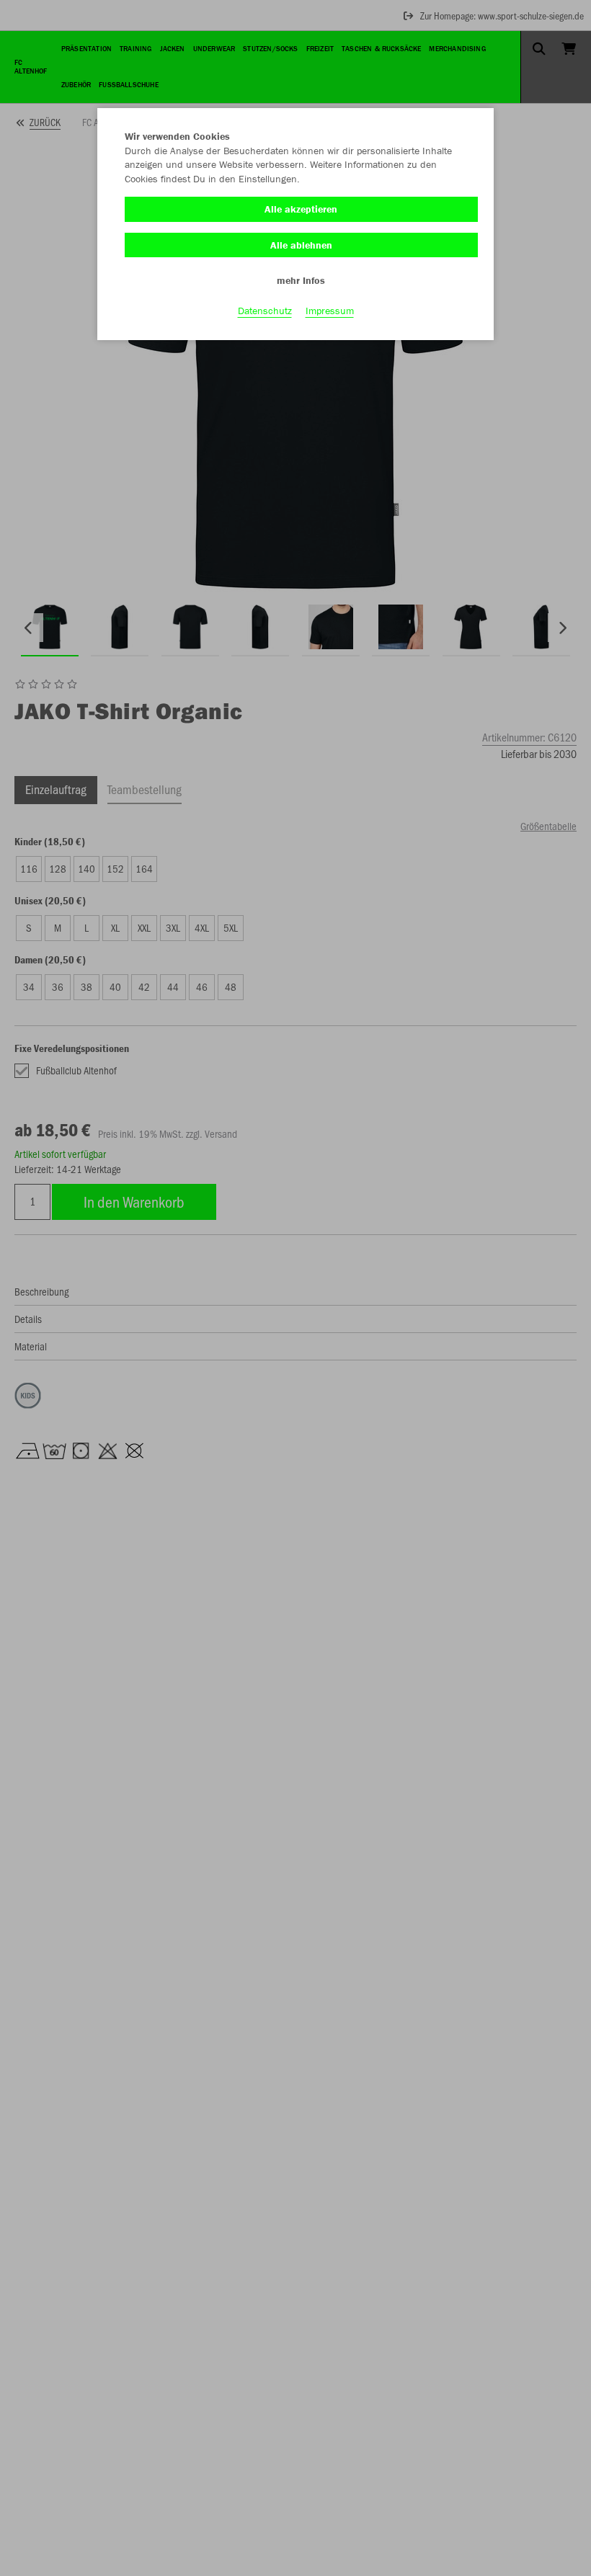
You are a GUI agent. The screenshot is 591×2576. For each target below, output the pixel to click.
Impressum (330, 311)
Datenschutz (265, 311)
